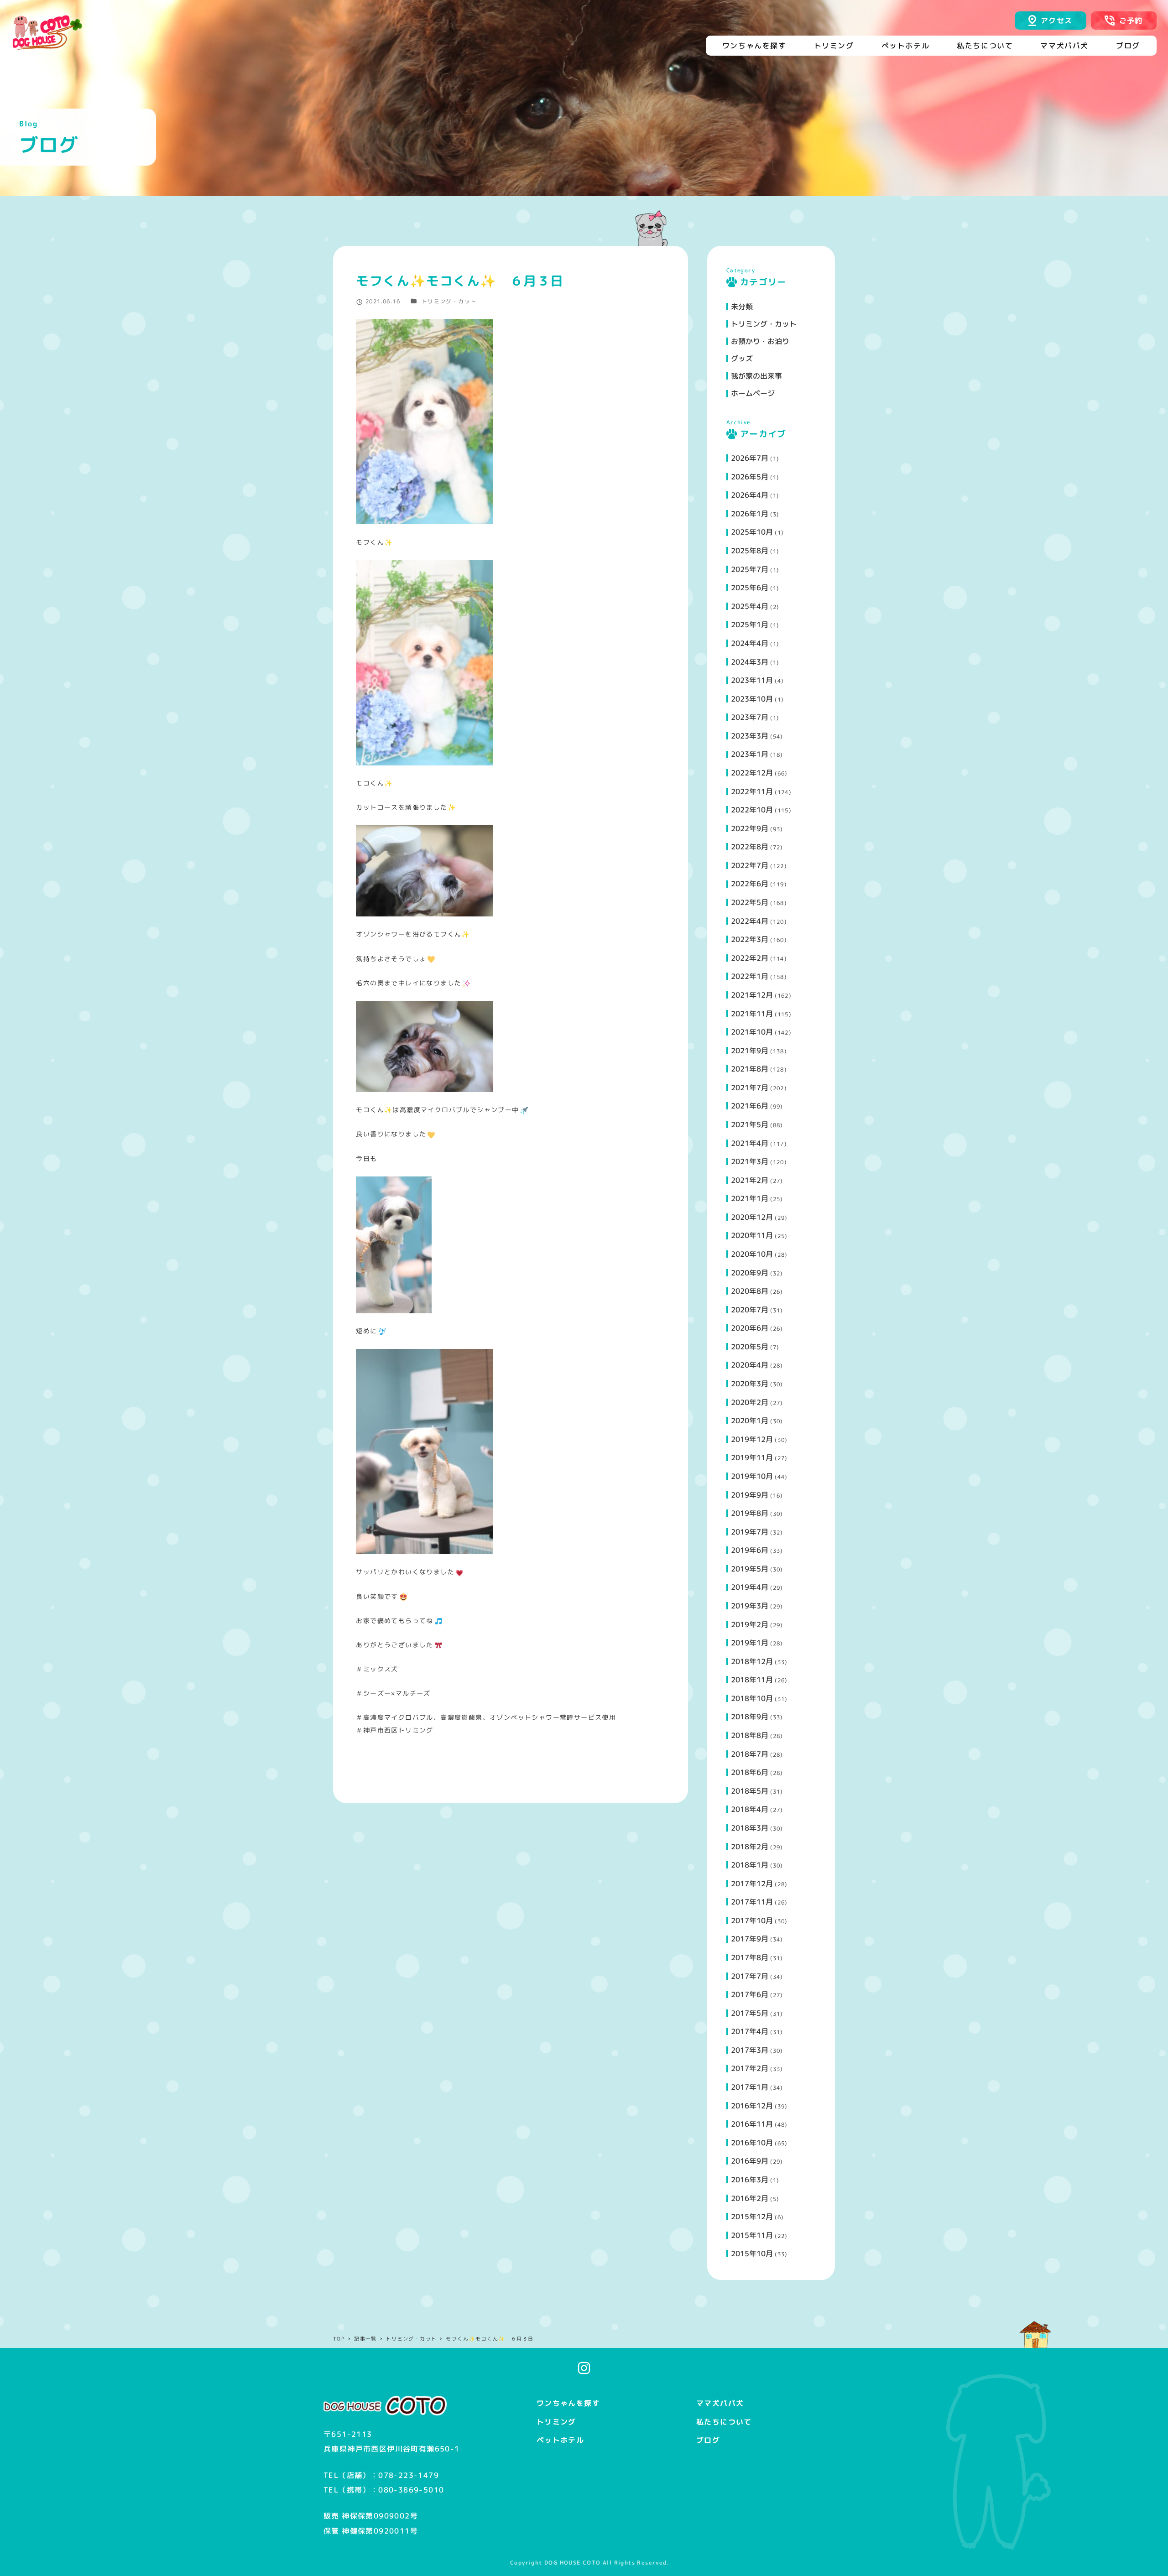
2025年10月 (752, 532)
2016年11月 (752, 2124)
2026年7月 (750, 458)
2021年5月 (750, 1124)
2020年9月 (750, 1273)
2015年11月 (752, 2235)
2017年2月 (750, 2068)
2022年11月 (752, 791)
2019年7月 (750, 1532)
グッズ (742, 359)
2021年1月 (750, 1198)
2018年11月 (752, 1680)
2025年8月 (750, 551)
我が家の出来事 (756, 376)
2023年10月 (752, 699)
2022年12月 (752, 773)
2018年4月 (750, 1809)
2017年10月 (752, 1920)
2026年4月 (750, 495)
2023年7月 (750, 717)
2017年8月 (750, 1957)
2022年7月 (750, 865)
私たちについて (724, 2422)
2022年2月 (750, 958)
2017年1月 (750, 2087)
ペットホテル (560, 2440)
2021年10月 (752, 1032)
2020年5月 (750, 1347)
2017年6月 (750, 1994)
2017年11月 (752, 1902)
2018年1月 (750, 1865)
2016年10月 (752, 2143)
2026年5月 (750, 477)
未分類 (742, 307)
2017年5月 (750, 2013)
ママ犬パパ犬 (720, 2403)
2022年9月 (750, 828)
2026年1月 (750, 514)
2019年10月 (752, 1476)
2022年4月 (750, 921)
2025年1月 (750, 624)
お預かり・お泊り (760, 341)
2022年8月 (750, 847)
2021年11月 (752, 1014)
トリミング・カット (449, 301)
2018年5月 (750, 1791)
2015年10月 (752, 2253)
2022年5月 (750, 902)
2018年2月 (750, 1847)
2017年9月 (750, 1939)
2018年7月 (750, 1754)
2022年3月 (750, 939)
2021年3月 (750, 1161)
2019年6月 (750, 1550)
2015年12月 (752, 2217)
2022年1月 (750, 976)
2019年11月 (752, 1457)
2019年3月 (750, 1606)
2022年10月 (752, 810)
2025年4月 (750, 606)
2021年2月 (750, 1180)
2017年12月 (752, 1884)
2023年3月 (750, 736)
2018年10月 (752, 1698)
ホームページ (753, 393)
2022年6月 (750, 884)
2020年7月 (750, 1310)
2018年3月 (750, 1828)
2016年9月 (750, 2161)
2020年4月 (750, 1365)
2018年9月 (750, 1717)
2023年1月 (750, 754)
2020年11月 (752, 1235)
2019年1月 (750, 1643)
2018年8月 (750, 1735)
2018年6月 (750, 1772)
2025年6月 (750, 588)
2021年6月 (750, 1106)
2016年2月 (750, 2198)
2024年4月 (750, 643)
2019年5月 (750, 1569)
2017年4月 (750, 2031)
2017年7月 (750, 1976)
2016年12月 (752, 2106)
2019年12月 (752, 1439)
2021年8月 (750, 1069)
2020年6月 (750, 1328)
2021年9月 (750, 1051)
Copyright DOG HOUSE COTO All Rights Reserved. (590, 2563)
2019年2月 (750, 1624)
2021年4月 (750, 1143)
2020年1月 (750, 1421)
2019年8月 (750, 1513)
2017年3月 (750, 2050)
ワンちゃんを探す (568, 2403)
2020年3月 (750, 1384)
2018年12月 (752, 1661)
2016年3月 (750, 2180)
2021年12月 (752, 995)
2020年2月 (750, 1402)
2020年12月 (752, 1217)
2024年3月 (750, 662)
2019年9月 (750, 1495)
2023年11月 (752, 680)
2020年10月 (752, 1254)
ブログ (708, 2440)
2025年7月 (750, 569)
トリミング (556, 2422)
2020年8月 (750, 1291)
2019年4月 (750, 1587)
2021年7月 (750, 1088)
